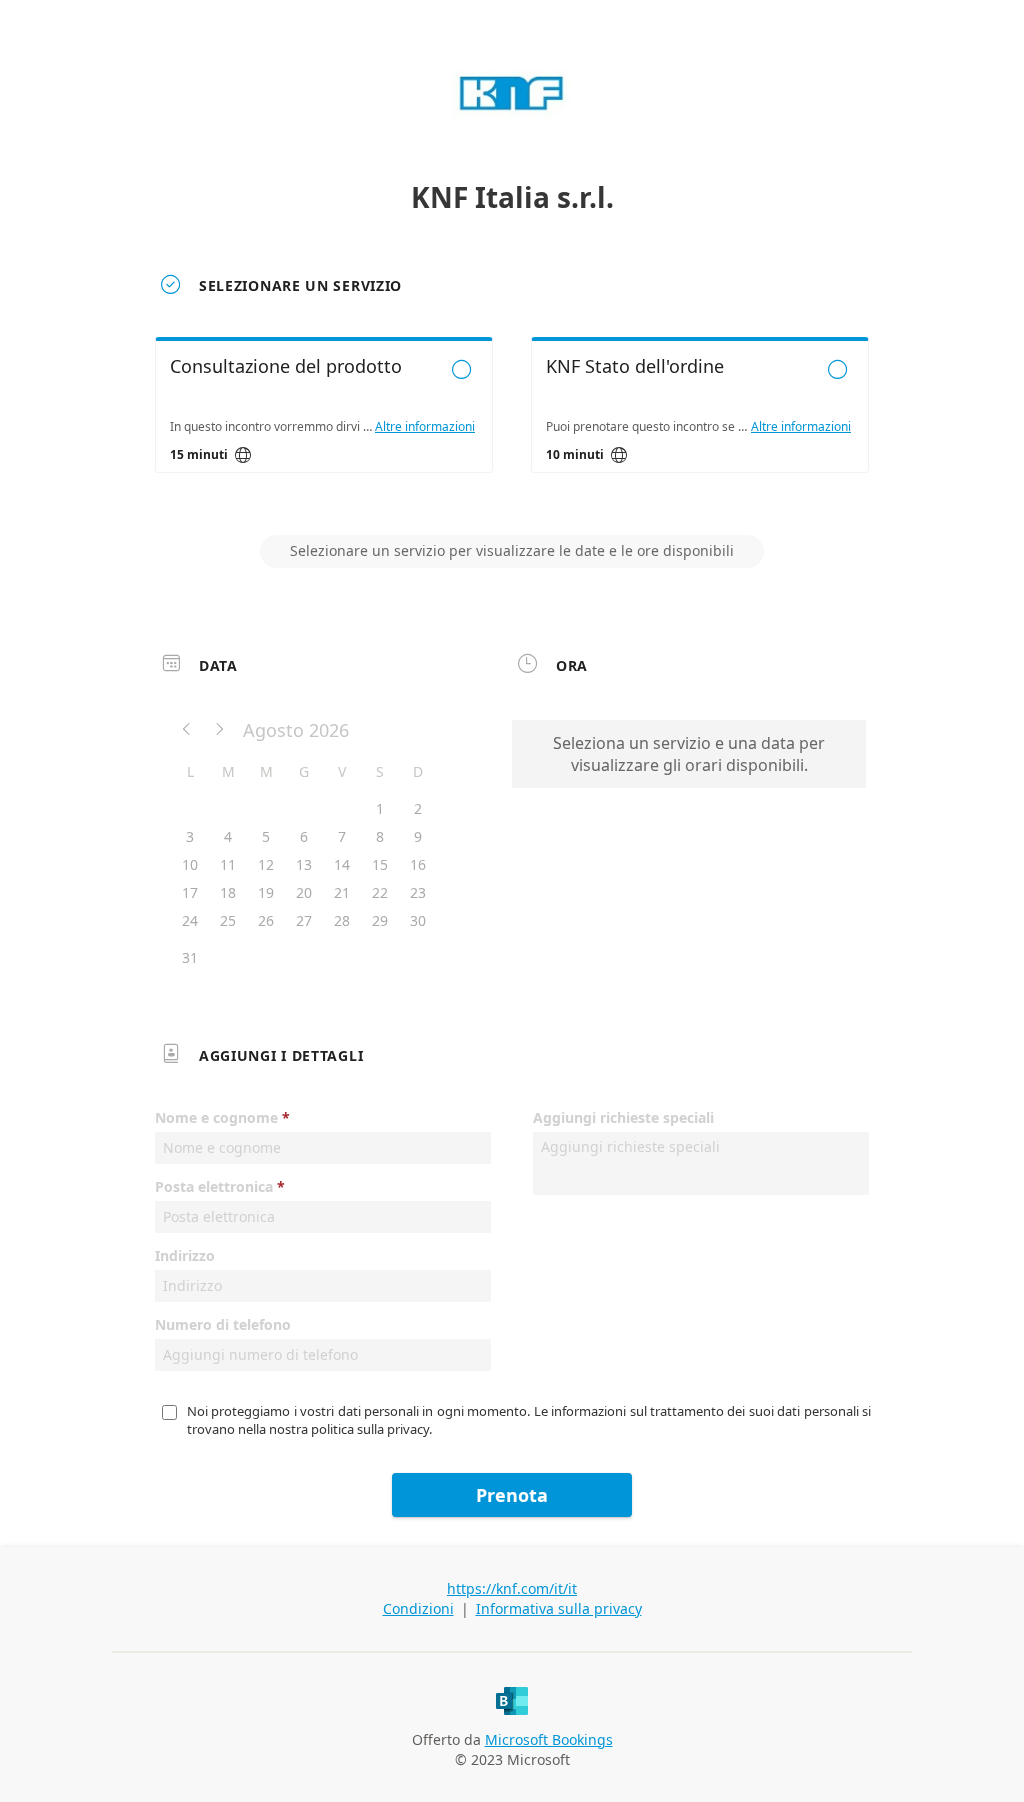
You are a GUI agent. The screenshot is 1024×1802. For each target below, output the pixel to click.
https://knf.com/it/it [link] (512, 1588)
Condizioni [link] (418, 1608)
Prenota (512, 1495)
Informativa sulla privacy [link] (559, 1608)
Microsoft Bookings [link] (549, 1739)
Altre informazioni (425, 427)
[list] (512, 423)
